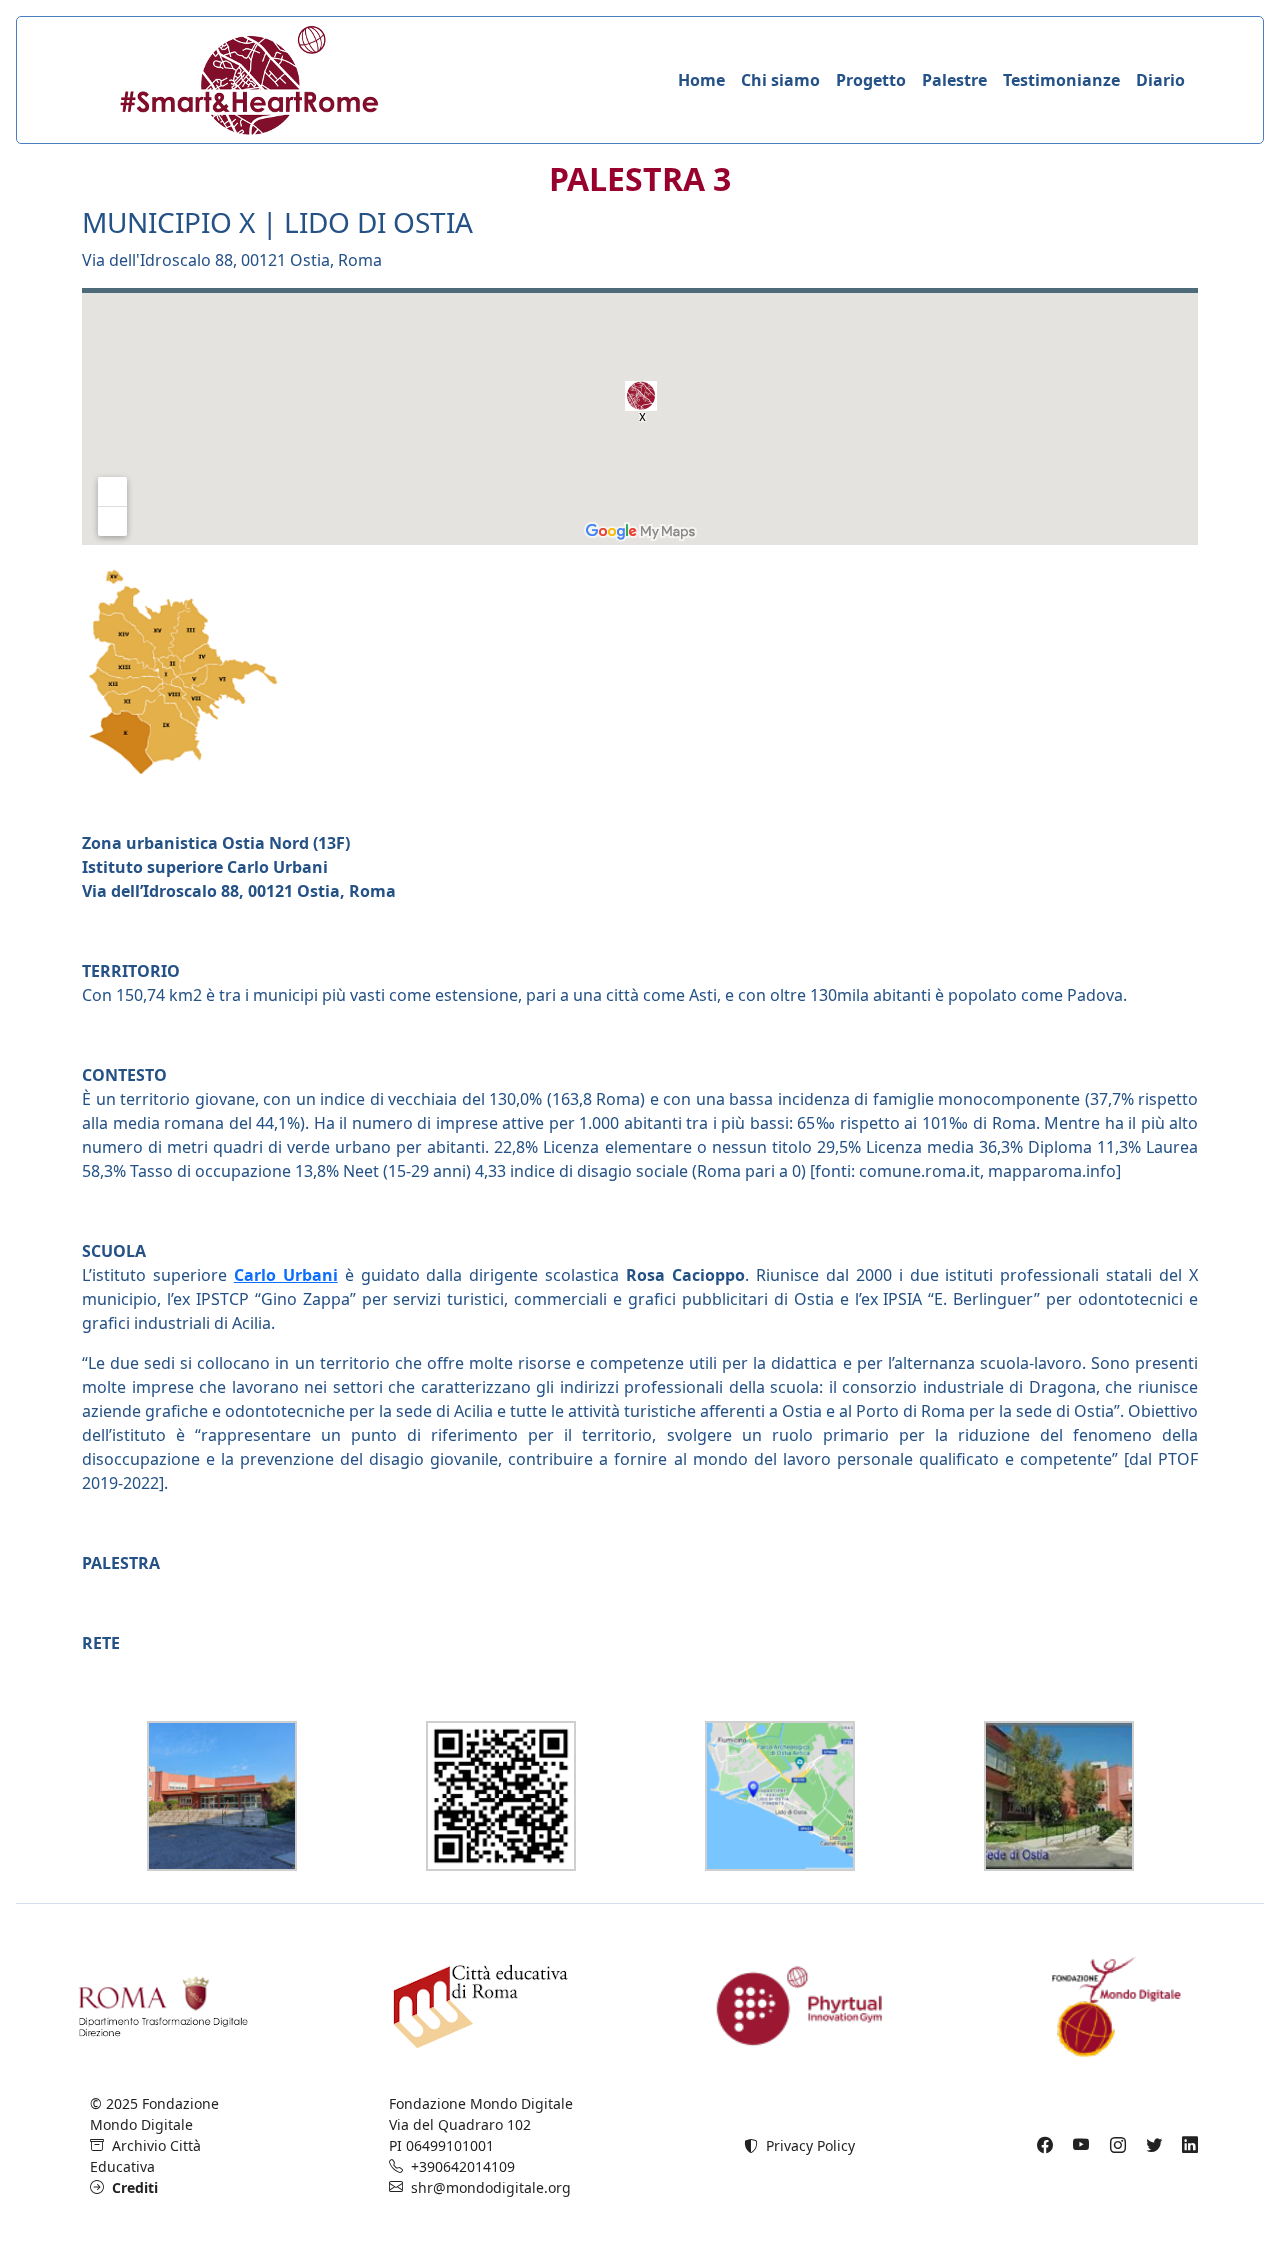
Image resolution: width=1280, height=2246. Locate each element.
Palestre (954, 80)
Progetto (871, 80)
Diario (1160, 80)
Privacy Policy (806, 2145)
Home (701, 80)
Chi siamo (780, 80)
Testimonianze (1061, 80)
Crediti (131, 2187)
